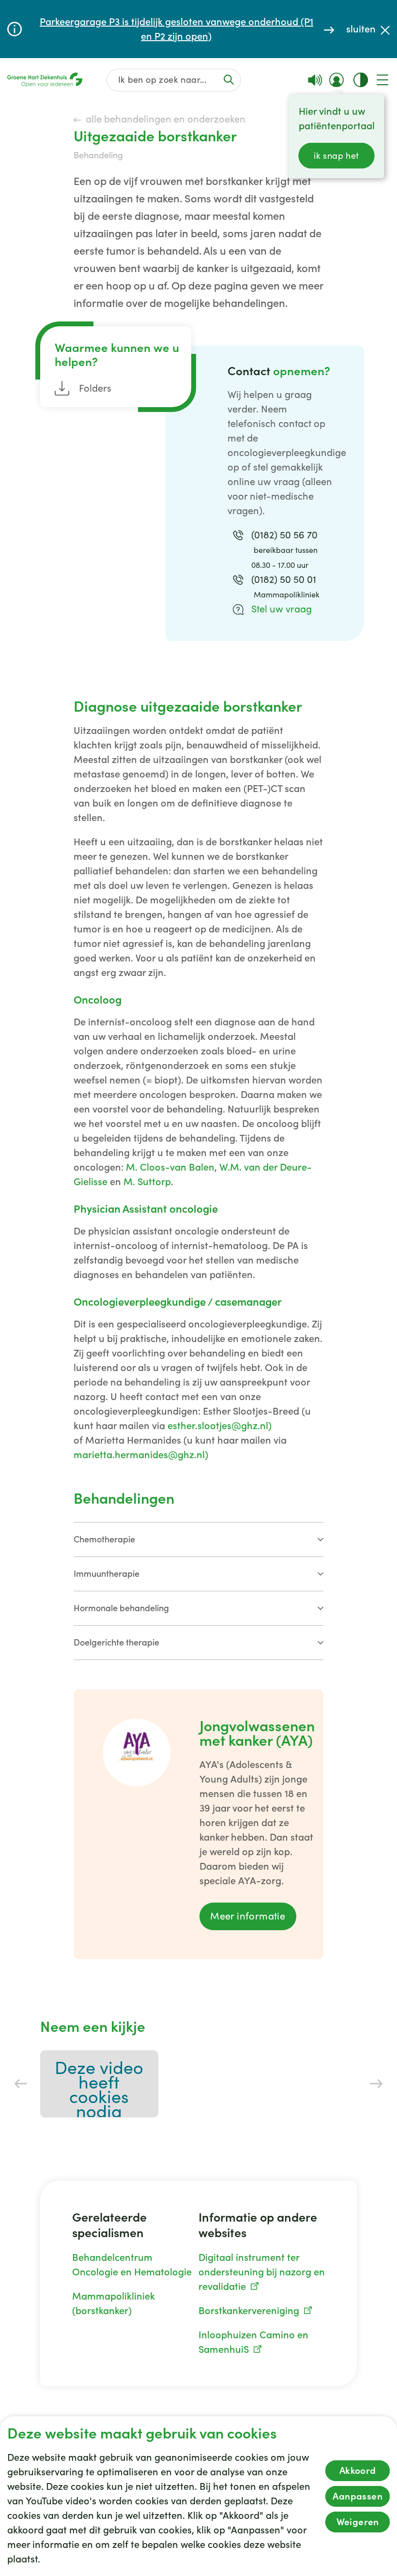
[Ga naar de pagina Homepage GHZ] (45, 80)
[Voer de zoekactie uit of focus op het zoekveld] (229, 80)
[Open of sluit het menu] (382, 80)
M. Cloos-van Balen (170, 1167)
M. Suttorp (147, 1182)
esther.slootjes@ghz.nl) (220, 1426)
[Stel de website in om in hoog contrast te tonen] (361, 80)
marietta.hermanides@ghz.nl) (141, 1455)
